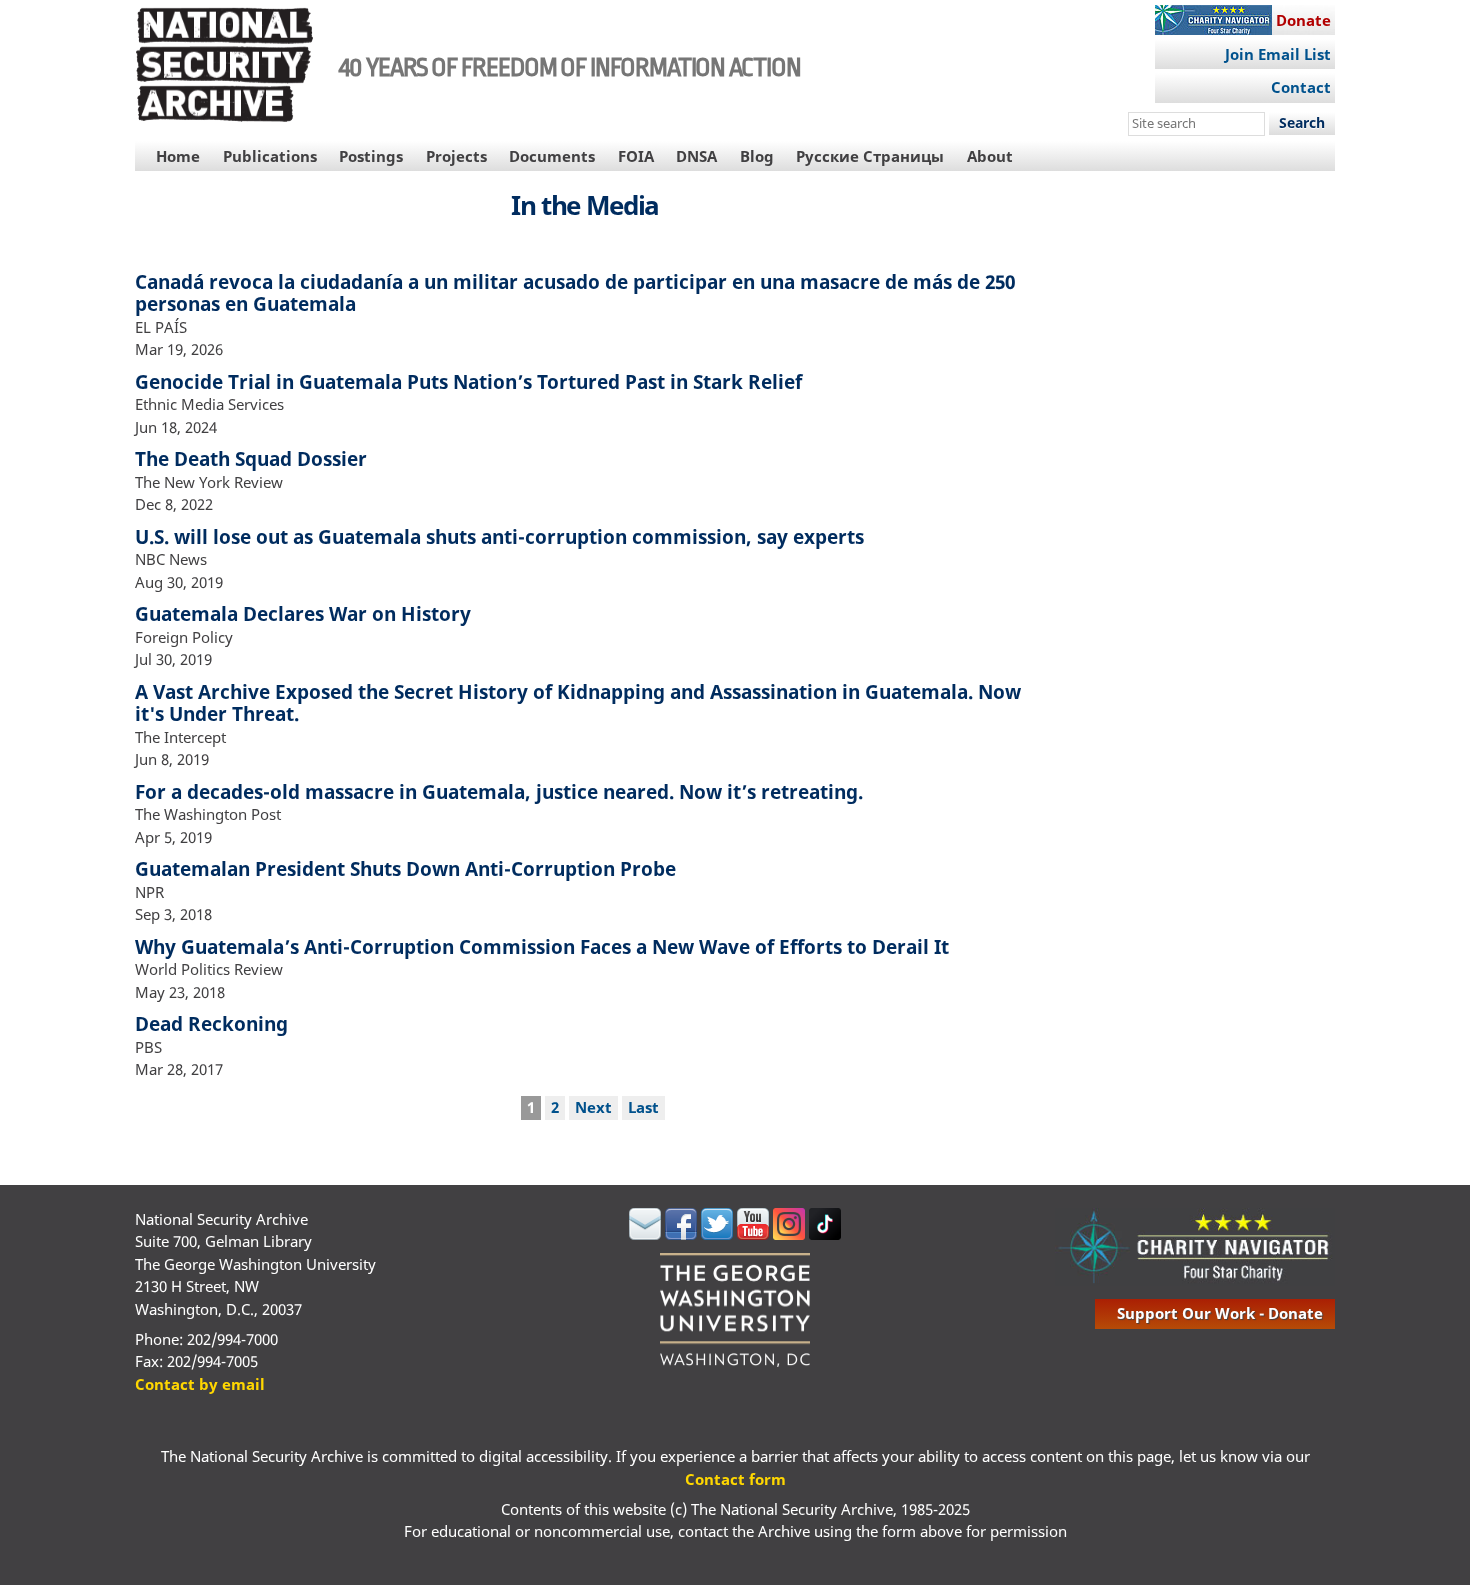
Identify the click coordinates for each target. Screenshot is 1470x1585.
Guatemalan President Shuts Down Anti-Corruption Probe (405, 868)
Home (178, 156)
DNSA (696, 156)
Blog (757, 156)
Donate (1303, 20)
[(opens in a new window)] (645, 1234)
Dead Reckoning (211, 1023)
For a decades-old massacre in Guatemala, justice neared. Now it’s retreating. (499, 791)
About (990, 156)
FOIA (636, 156)
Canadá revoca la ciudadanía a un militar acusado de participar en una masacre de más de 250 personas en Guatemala (575, 293)
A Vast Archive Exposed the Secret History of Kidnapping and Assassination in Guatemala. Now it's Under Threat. (578, 703)
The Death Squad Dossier (251, 458)
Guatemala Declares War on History (303, 613)
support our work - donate (1220, 1313)
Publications (270, 156)
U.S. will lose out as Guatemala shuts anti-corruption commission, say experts (499, 536)
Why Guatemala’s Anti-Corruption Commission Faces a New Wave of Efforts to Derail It (542, 946)
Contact (1301, 87)
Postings (371, 156)
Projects (456, 156)
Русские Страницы (870, 156)
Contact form (735, 1479)
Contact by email (200, 1384)
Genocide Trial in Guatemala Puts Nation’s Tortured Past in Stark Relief (468, 381)
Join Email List (1278, 54)
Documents (552, 156)
